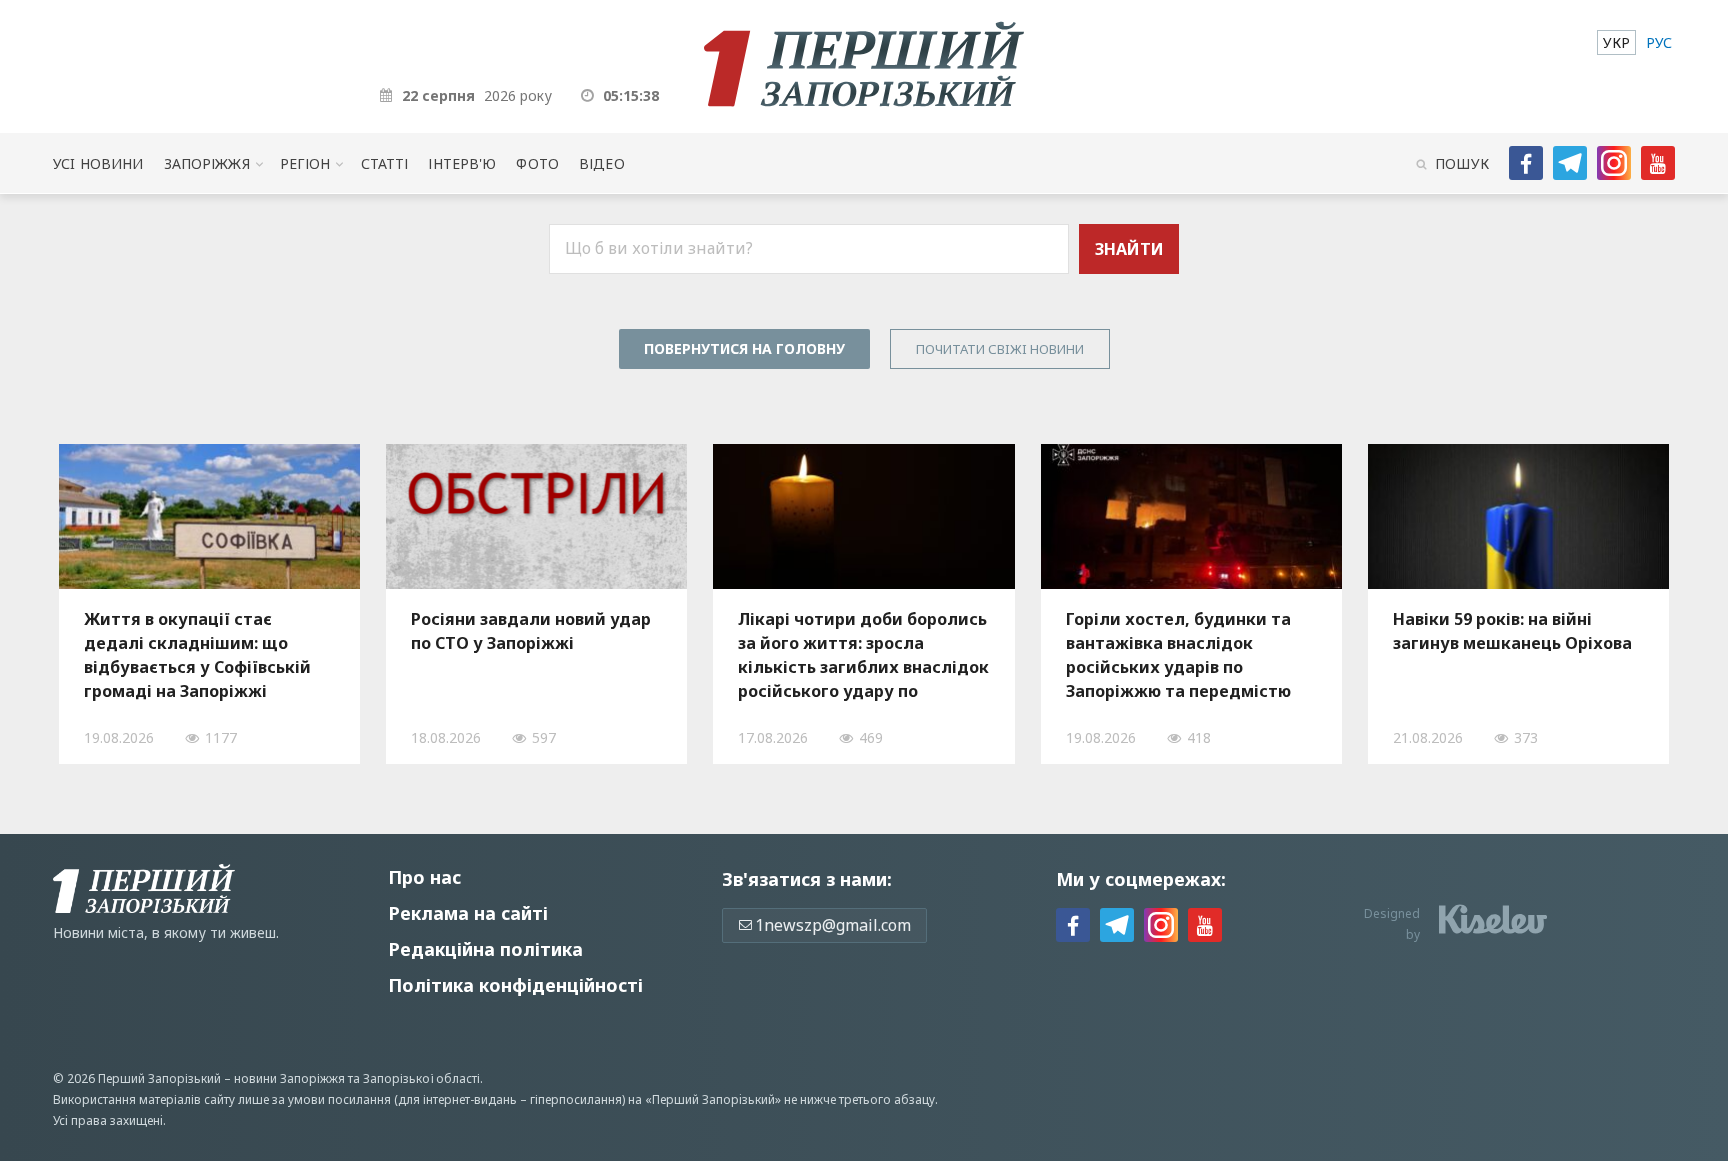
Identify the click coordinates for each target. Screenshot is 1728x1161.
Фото (537, 163)
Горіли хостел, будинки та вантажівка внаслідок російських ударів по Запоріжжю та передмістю (1178, 655)
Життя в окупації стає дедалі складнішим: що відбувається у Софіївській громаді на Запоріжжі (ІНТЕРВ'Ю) (197, 655)
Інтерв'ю (462, 163)
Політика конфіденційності (515, 985)
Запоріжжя (207, 163)
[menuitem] (1616, 42)
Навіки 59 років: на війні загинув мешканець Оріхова (1512, 631)
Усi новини (98, 163)
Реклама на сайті (468, 913)
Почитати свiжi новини (1000, 349)
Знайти (1129, 249)
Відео (602, 163)
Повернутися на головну (744, 348)
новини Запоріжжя (289, 1078)
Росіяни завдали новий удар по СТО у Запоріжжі (531, 631)
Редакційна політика (485, 949)
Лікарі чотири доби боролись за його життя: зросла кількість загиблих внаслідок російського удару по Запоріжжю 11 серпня (863, 655)
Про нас (424, 877)
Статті (385, 163)
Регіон (305, 163)
